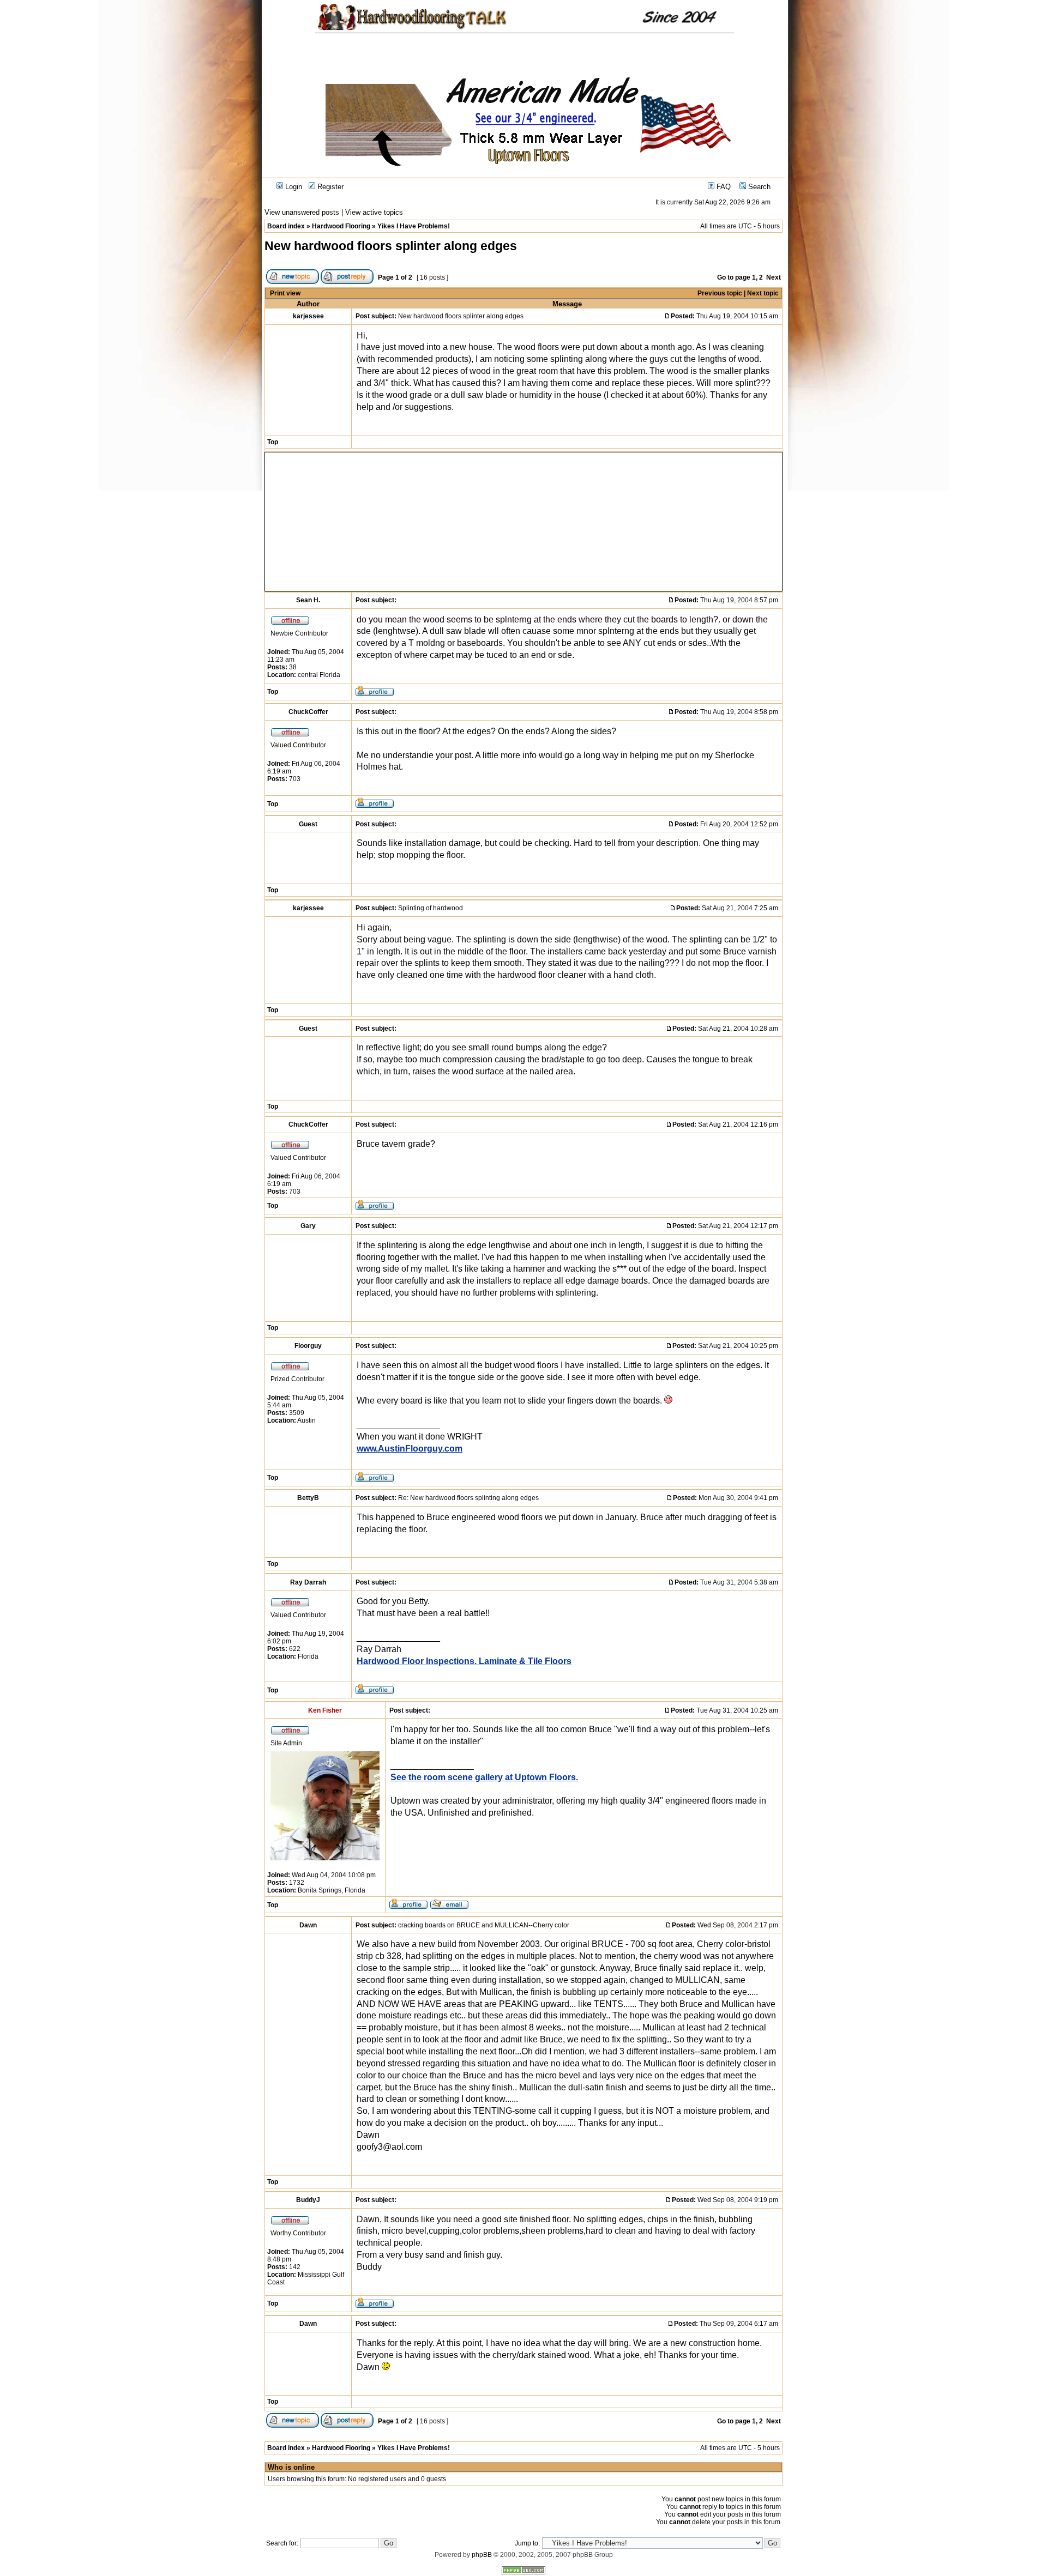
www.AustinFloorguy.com (410, 1449)
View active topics (374, 212)
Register (329, 187)
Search (758, 187)
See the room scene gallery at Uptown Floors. (484, 1777)
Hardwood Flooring (341, 226)
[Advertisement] (382, 522)
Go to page (734, 277)
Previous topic (720, 293)
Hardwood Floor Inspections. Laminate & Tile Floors (464, 1661)
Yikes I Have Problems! (414, 226)
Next (774, 277)
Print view (285, 293)
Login (293, 187)
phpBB (482, 2555)
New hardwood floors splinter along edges (391, 246)
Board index (286, 226)
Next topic (763, 293)
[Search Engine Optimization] (523, 2572)
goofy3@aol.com (389, 2147)
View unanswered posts (302, 212)
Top (273, 442)
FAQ (723, 187)
